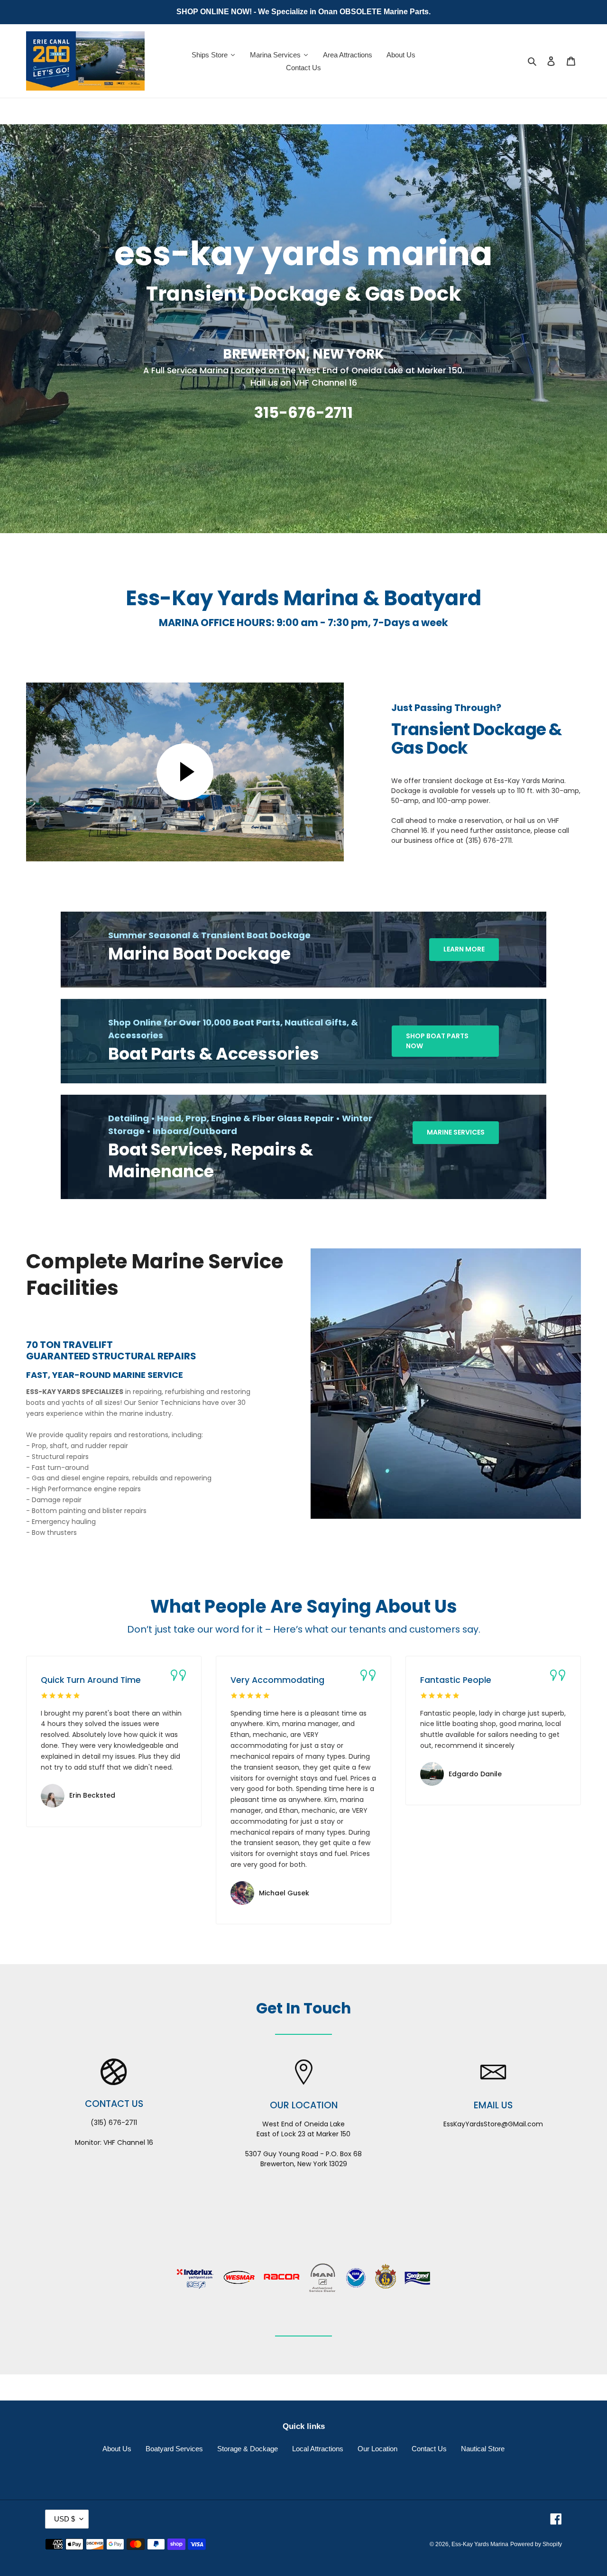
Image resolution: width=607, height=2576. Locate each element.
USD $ (64, 2519)
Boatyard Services (174, 2449)
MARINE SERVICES (456, 1132)
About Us (117, 2449)
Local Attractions (318, 2449)
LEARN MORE (464, 949)
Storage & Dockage (248, 2449)
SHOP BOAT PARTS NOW (437, 1041)
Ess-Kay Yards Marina (480, 2544)
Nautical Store (483, 2449)
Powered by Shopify (536, 2544)
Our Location (377, 2449)
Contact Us (429, 2449)
